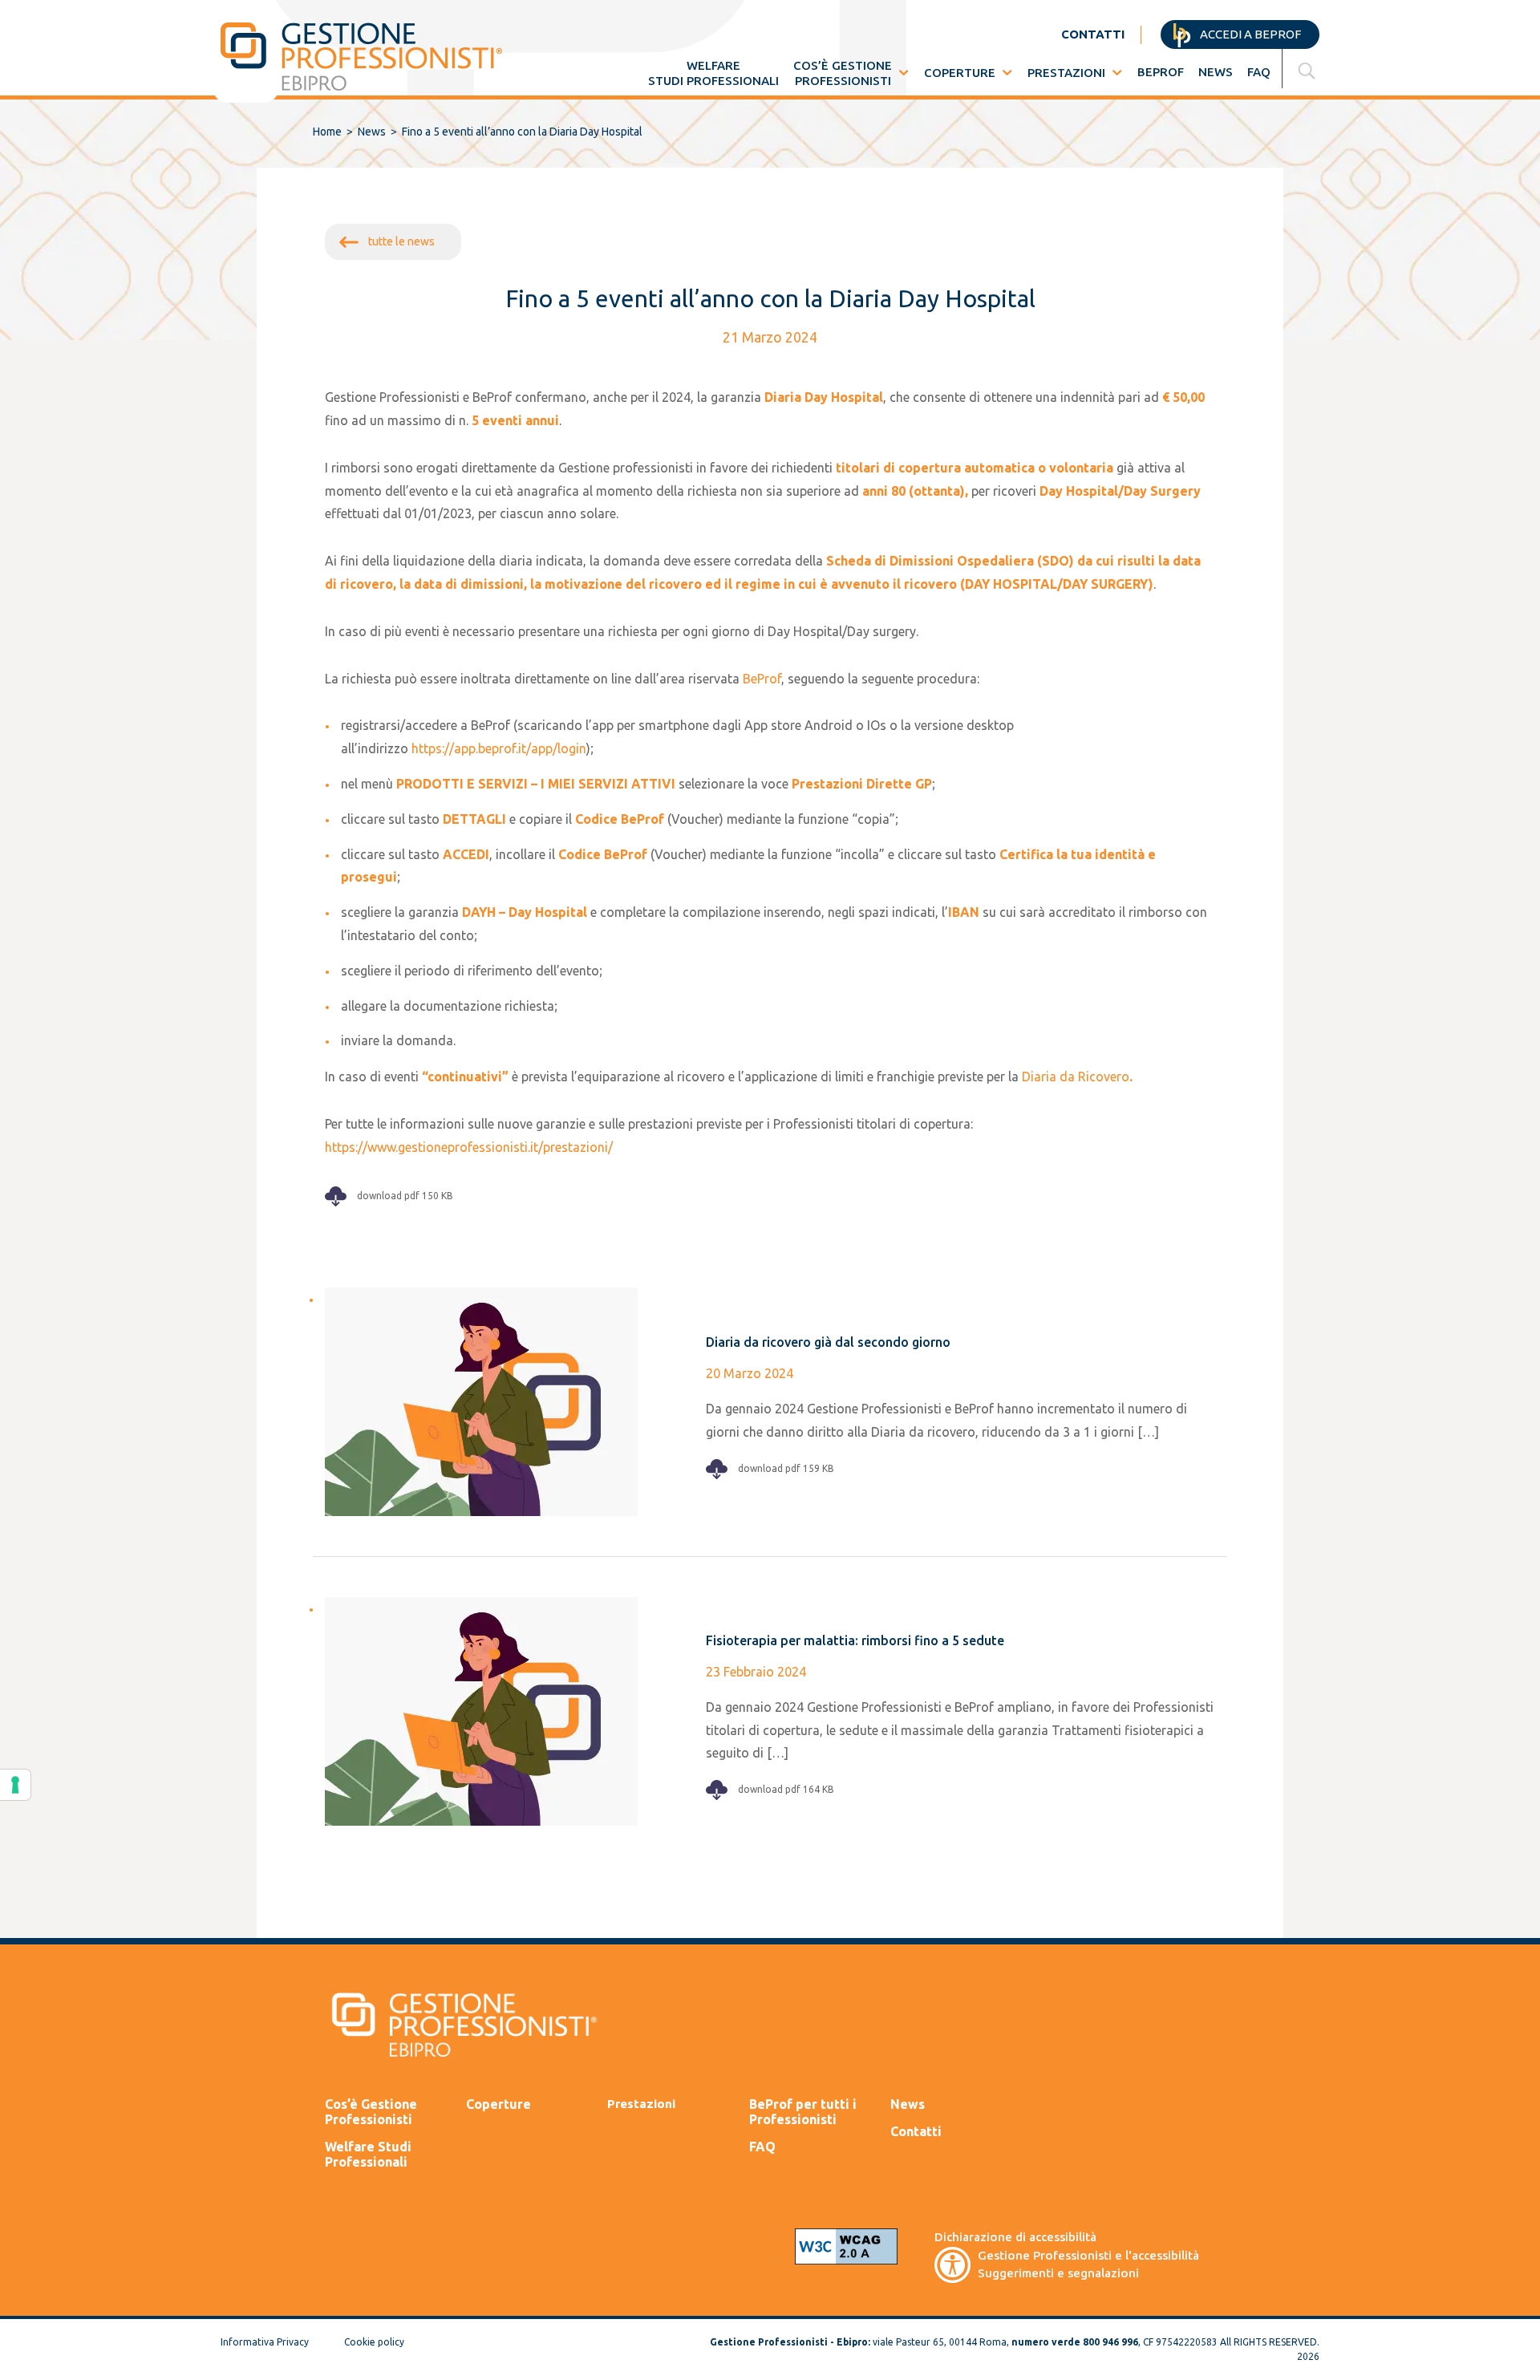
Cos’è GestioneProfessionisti (843, 73)
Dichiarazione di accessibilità (1015, 2237)
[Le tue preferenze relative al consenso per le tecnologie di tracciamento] (15, 1785)
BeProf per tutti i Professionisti (803, 2112)
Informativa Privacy (265, 2342)
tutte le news (401, 241)
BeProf (1161, 72)
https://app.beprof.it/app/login (499, 748)
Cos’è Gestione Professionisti (371, 2112)
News (1216, 72)
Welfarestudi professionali (713, 73)
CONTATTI (1093, 34)
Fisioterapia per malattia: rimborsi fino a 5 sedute (855, 1640)
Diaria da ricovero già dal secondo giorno (828, 1342)
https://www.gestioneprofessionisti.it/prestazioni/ (469, 1147)
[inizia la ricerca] (1309, 71)
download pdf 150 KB (404, 1196)
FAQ (1259, 72)
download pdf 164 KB (785, 1789)
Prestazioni (1066, 73)
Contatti (916, 2131)
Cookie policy (374, 2342)
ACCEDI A (1249, 34)
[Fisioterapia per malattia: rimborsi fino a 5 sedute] (485, 1709)
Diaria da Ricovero (1076, 1076)
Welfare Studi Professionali (368, 2154)
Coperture (960, 73)
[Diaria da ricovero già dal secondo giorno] (485, 1400)
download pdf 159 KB (785, 1468)
